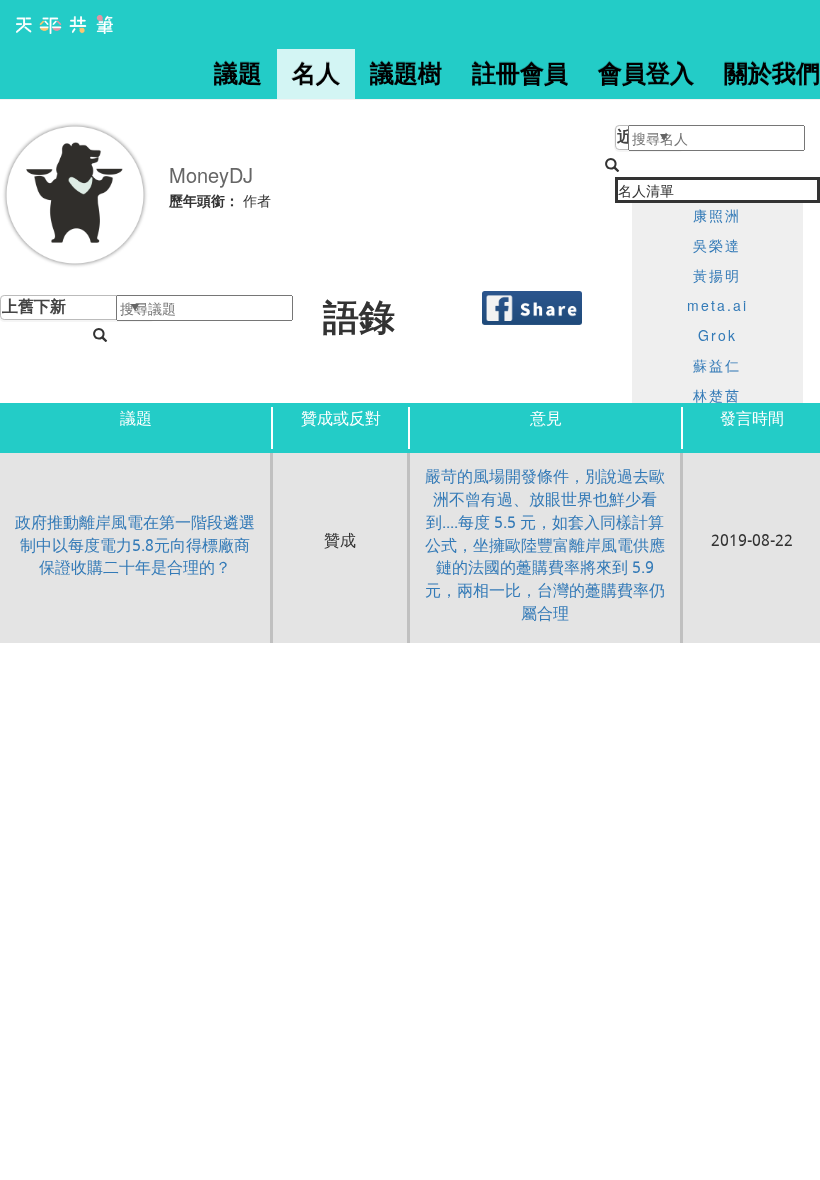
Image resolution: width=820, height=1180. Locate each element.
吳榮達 (717, 245)
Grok (717, 335)
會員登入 (646, 74)
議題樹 (406, 74)
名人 (316, 74)
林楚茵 (717, 395)
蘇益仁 (717, 365)
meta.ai (717, 305)
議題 (238, 74)
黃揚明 (717, 275)
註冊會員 (520, 74)
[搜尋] (100, 335)
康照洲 (717, 215)
